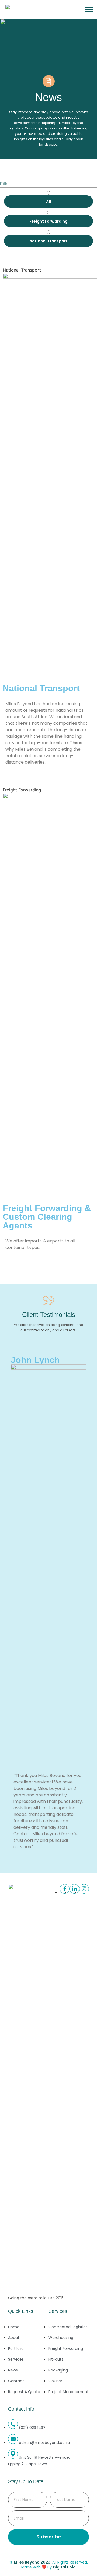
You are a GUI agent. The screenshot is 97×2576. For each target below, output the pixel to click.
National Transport (22, 270)
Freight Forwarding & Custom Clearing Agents (47, 1217)
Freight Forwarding (22, 790)
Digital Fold (64, 2567)
